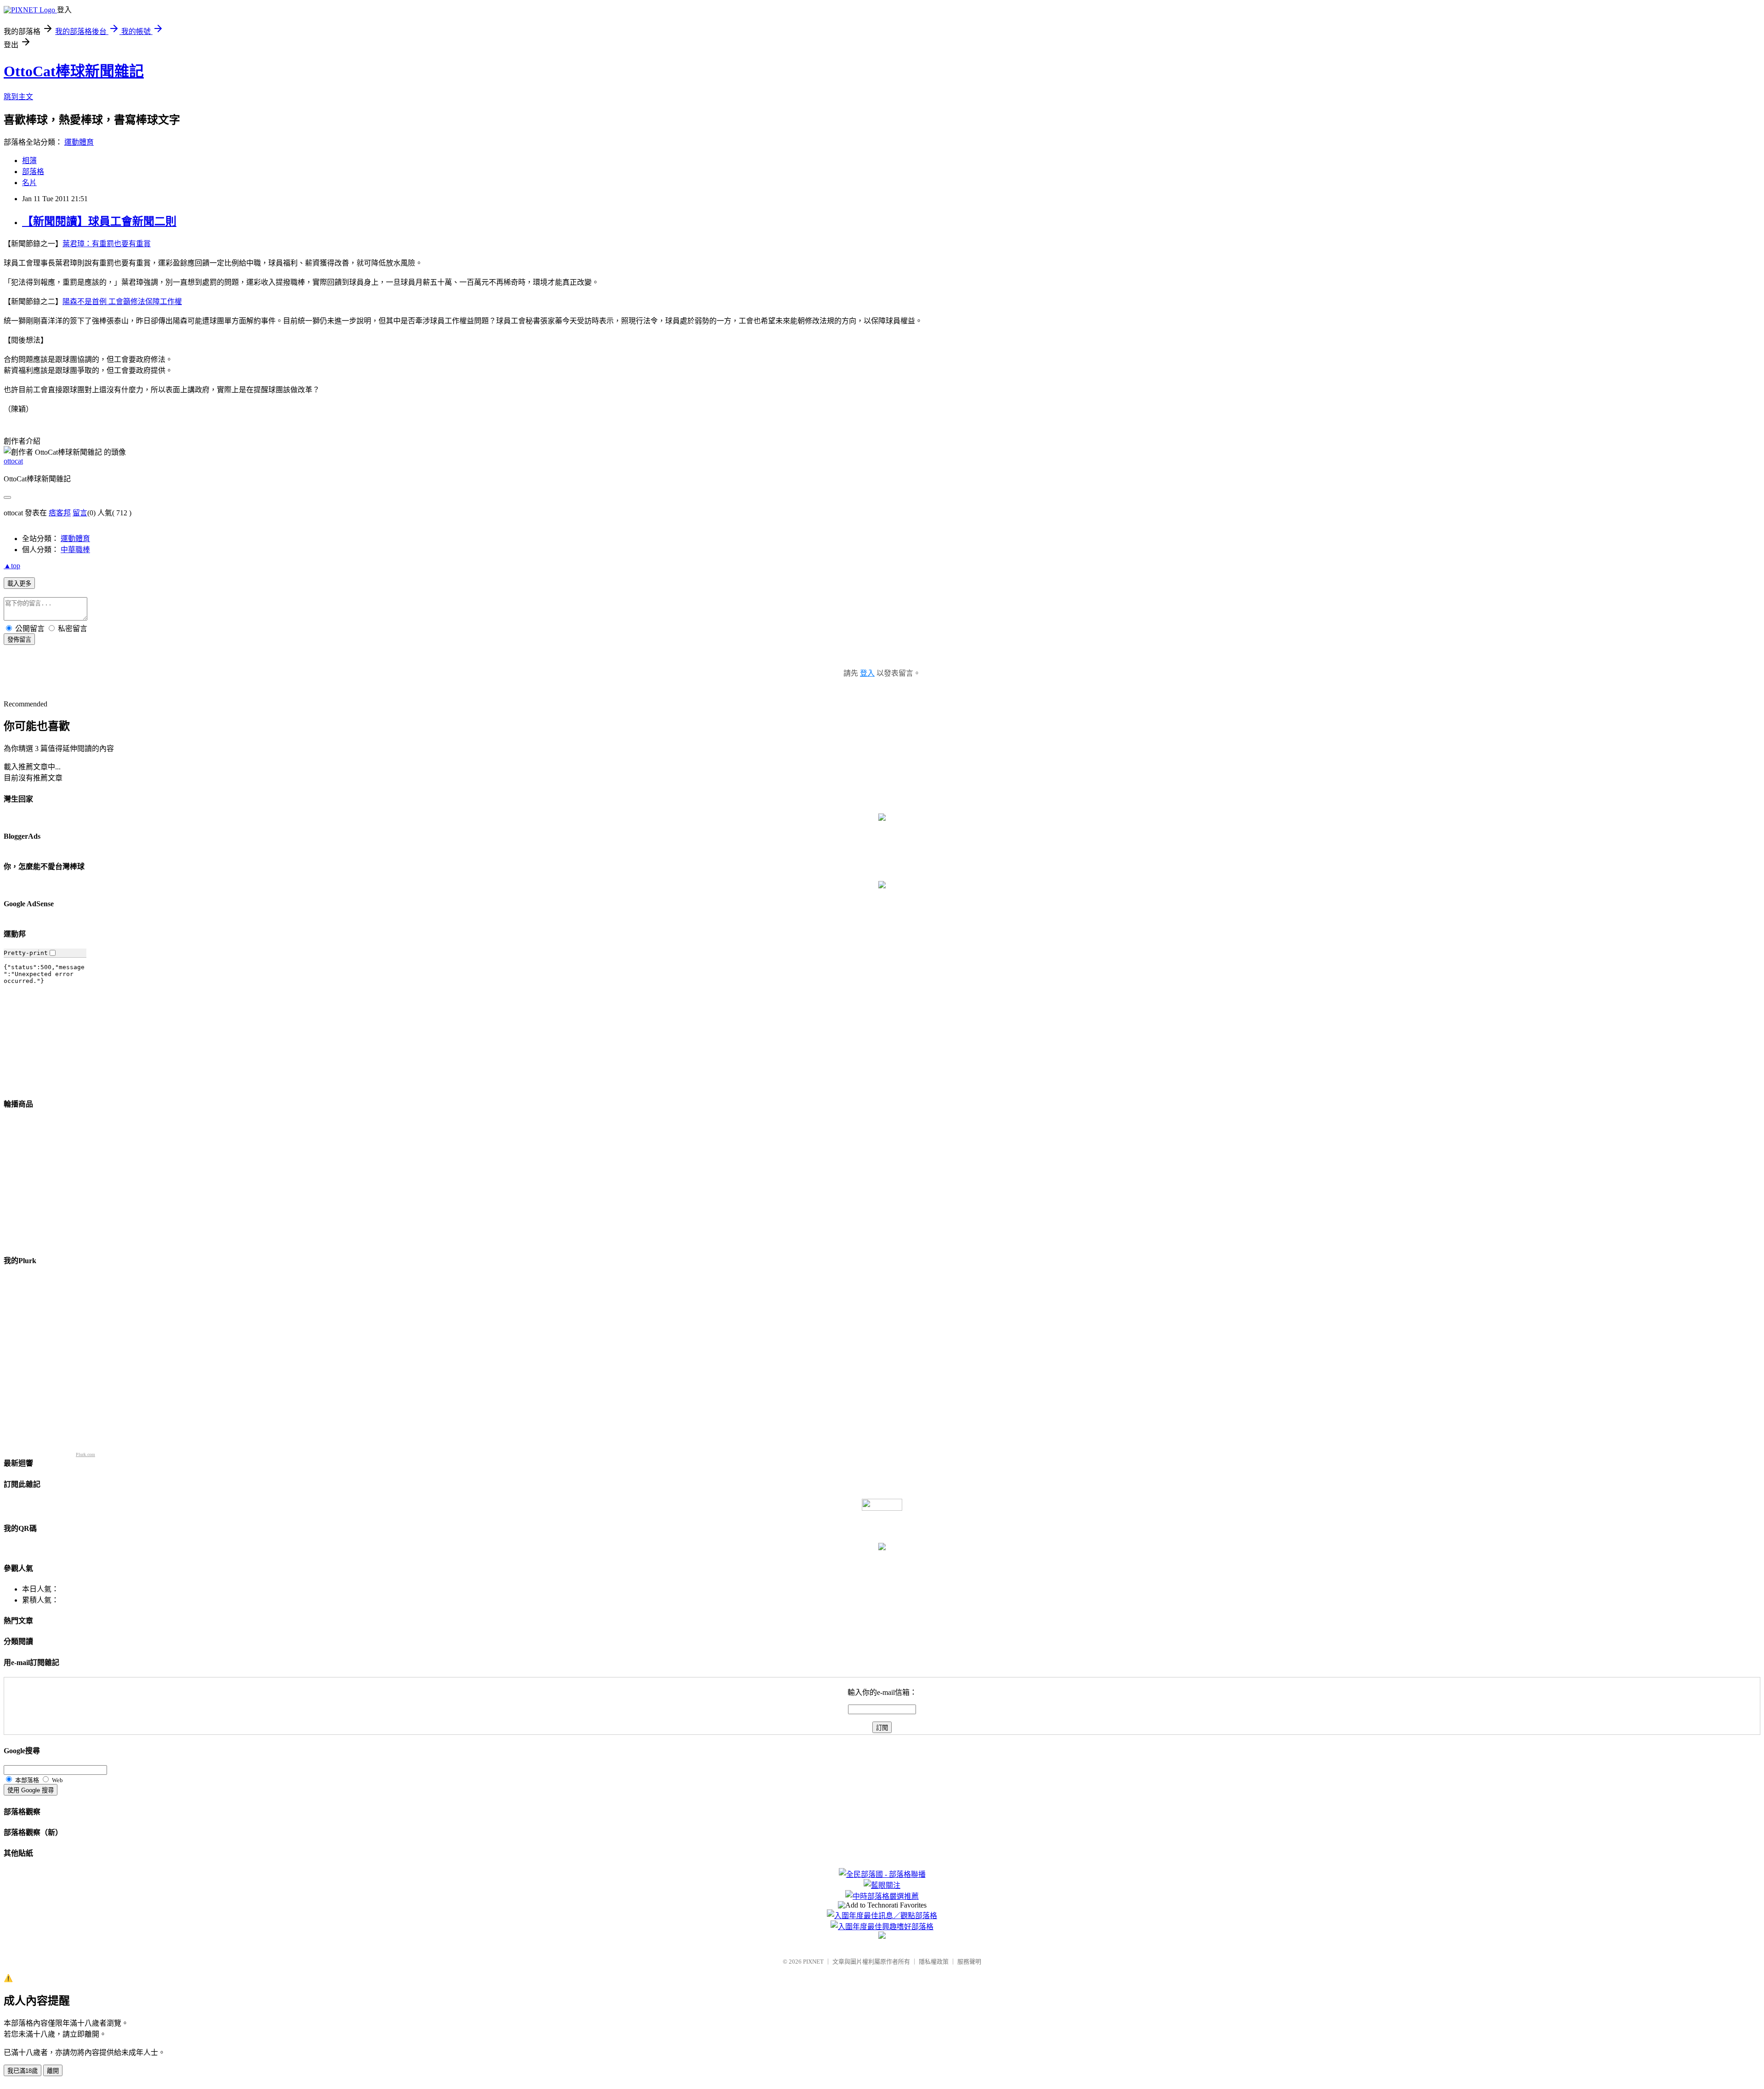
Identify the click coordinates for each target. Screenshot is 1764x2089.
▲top (12, 566)
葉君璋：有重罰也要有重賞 (107, 244)
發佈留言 (19, 640)
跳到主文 (18, 97)
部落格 (33, 172)
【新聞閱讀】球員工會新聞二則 (99, 221)
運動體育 (79, 142)
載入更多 (19, 584)
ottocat (13, 461)
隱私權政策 (934, 1962)
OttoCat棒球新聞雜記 (74, 71)
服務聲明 (969, 1962)
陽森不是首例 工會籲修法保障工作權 (122, 302)
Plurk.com (85, 1454)
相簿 (29, 161)
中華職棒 (75, 550)
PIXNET (813, 1962)
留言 (80, 513)
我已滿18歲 (23, 2071)
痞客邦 (60, 513)
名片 (29, 183)
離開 (53, 2071)
